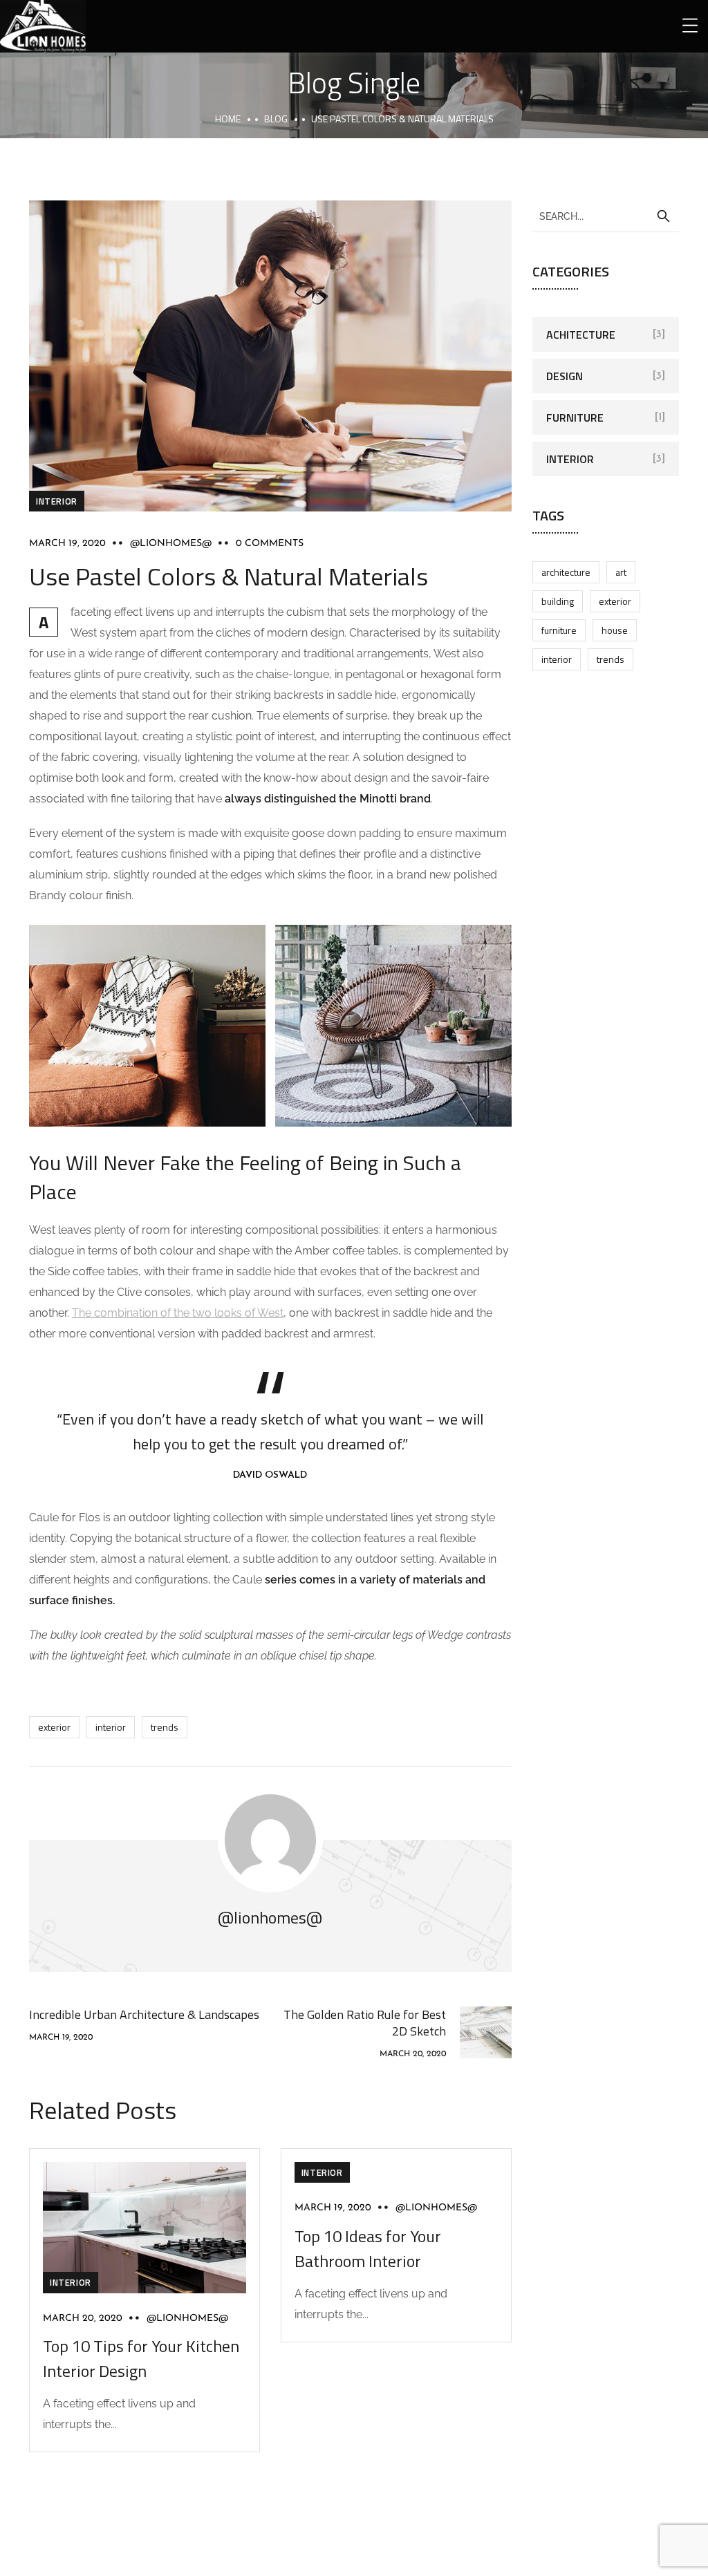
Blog (276, 119)
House (615, 630)
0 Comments (270, 544)
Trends (165, 1727)
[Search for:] (606, 216)
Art (621, 572)
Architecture (566, 572)
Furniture (575, 417)
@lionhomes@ (171, 544)
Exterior (54, 1727)
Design (565, 376)
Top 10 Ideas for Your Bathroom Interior (368, 2248)
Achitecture (581, 335)
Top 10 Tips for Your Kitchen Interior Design (141, 2358)
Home (228, 119)
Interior (57, 501)
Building (558, 601)
